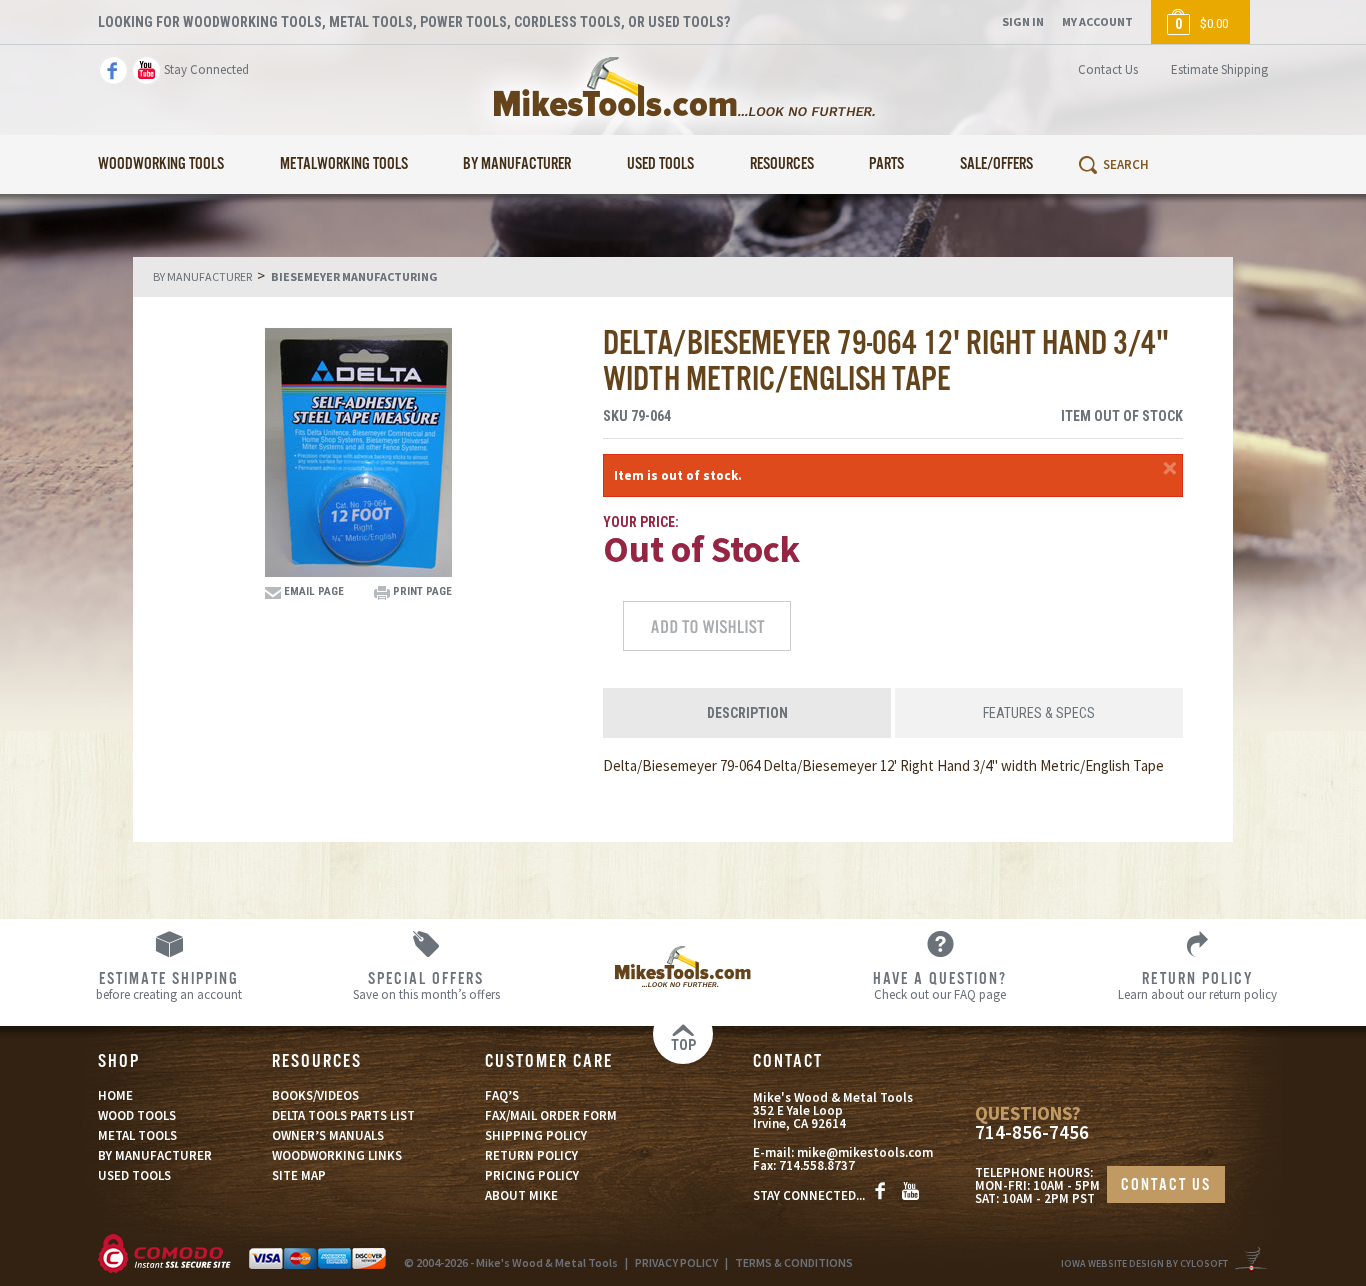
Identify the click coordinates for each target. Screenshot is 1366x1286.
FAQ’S (502, 1095)
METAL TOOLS (137, 1135)
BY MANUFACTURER (155, 1155)
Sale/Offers (996, 164)
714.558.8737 (817, 1165)
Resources (782, 164)
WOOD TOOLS (137, 1115)
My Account (1097, 21)
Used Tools (660, 164)
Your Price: (641, 522)
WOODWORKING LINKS (337, 1155)
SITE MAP (299, 1175)
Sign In (1023, 21)
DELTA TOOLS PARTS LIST (343, 1115)
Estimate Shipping (1219, 69)
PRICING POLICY (532, 1175)
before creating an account (169, 985)
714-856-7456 (1032, 1132)
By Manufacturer (517, 164)
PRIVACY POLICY (676, 1262)
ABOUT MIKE (521, 1195)
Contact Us (1108, 69)
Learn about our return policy (1197, 985)
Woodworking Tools (161, 164)
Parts (886, 164)
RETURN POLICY (531, 1155)
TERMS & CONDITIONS (794, 1262)
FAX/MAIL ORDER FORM (551, 1115)
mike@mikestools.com (865, 1152)
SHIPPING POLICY (536, 1135)
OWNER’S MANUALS (328, 1135)
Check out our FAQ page (940, 985)
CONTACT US (1166, 1185)
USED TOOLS (134, 1175)
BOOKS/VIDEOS (315, 1095)
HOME (115, 1095)
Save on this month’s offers (426, 985)
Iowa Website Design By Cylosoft (1144, 1263)
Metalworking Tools (344, 164)
